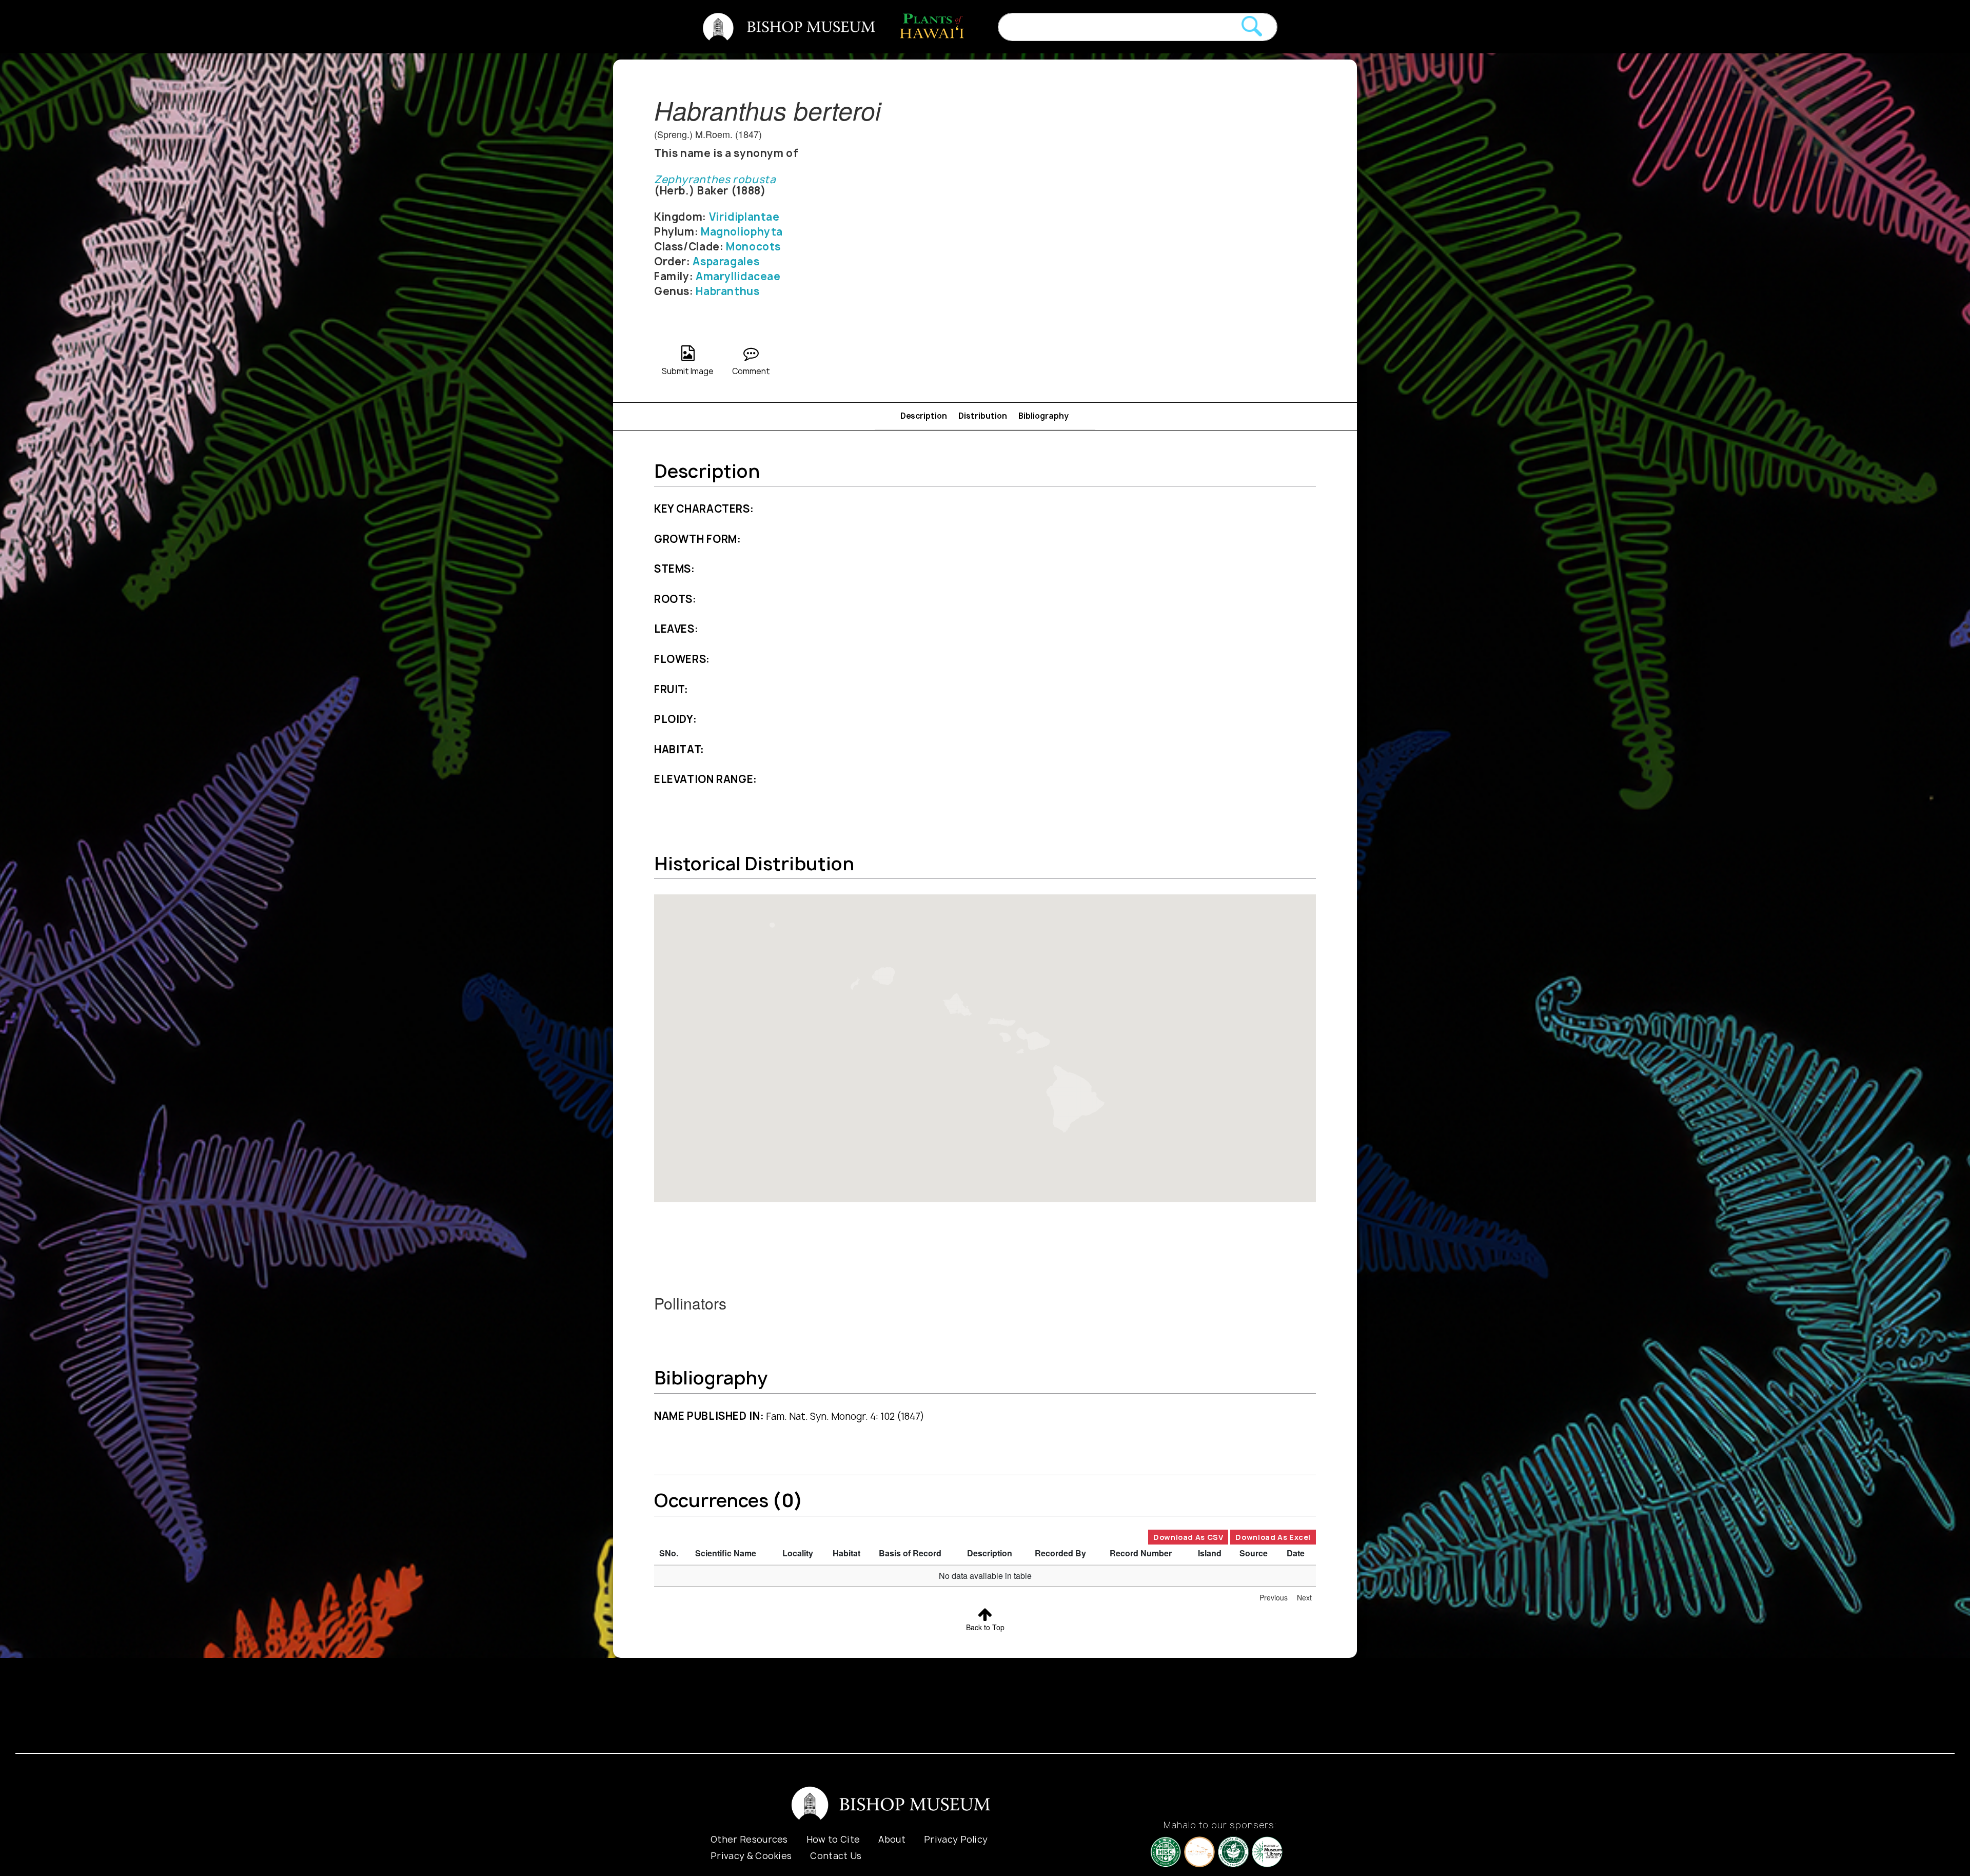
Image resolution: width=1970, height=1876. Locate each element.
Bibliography (1043, 416)
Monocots (753, 247)
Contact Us (836, 1856)
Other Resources (749, 1839)
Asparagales (726, 261)
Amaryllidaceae (738, 276)
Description (924, 416)
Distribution (983, 416)
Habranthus (727, 291)
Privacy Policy (956, 1839)
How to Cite (833, 1839)
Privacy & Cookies (751, 1856)
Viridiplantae (744, 217)
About (892, 1839)
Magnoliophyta (742, 232)
